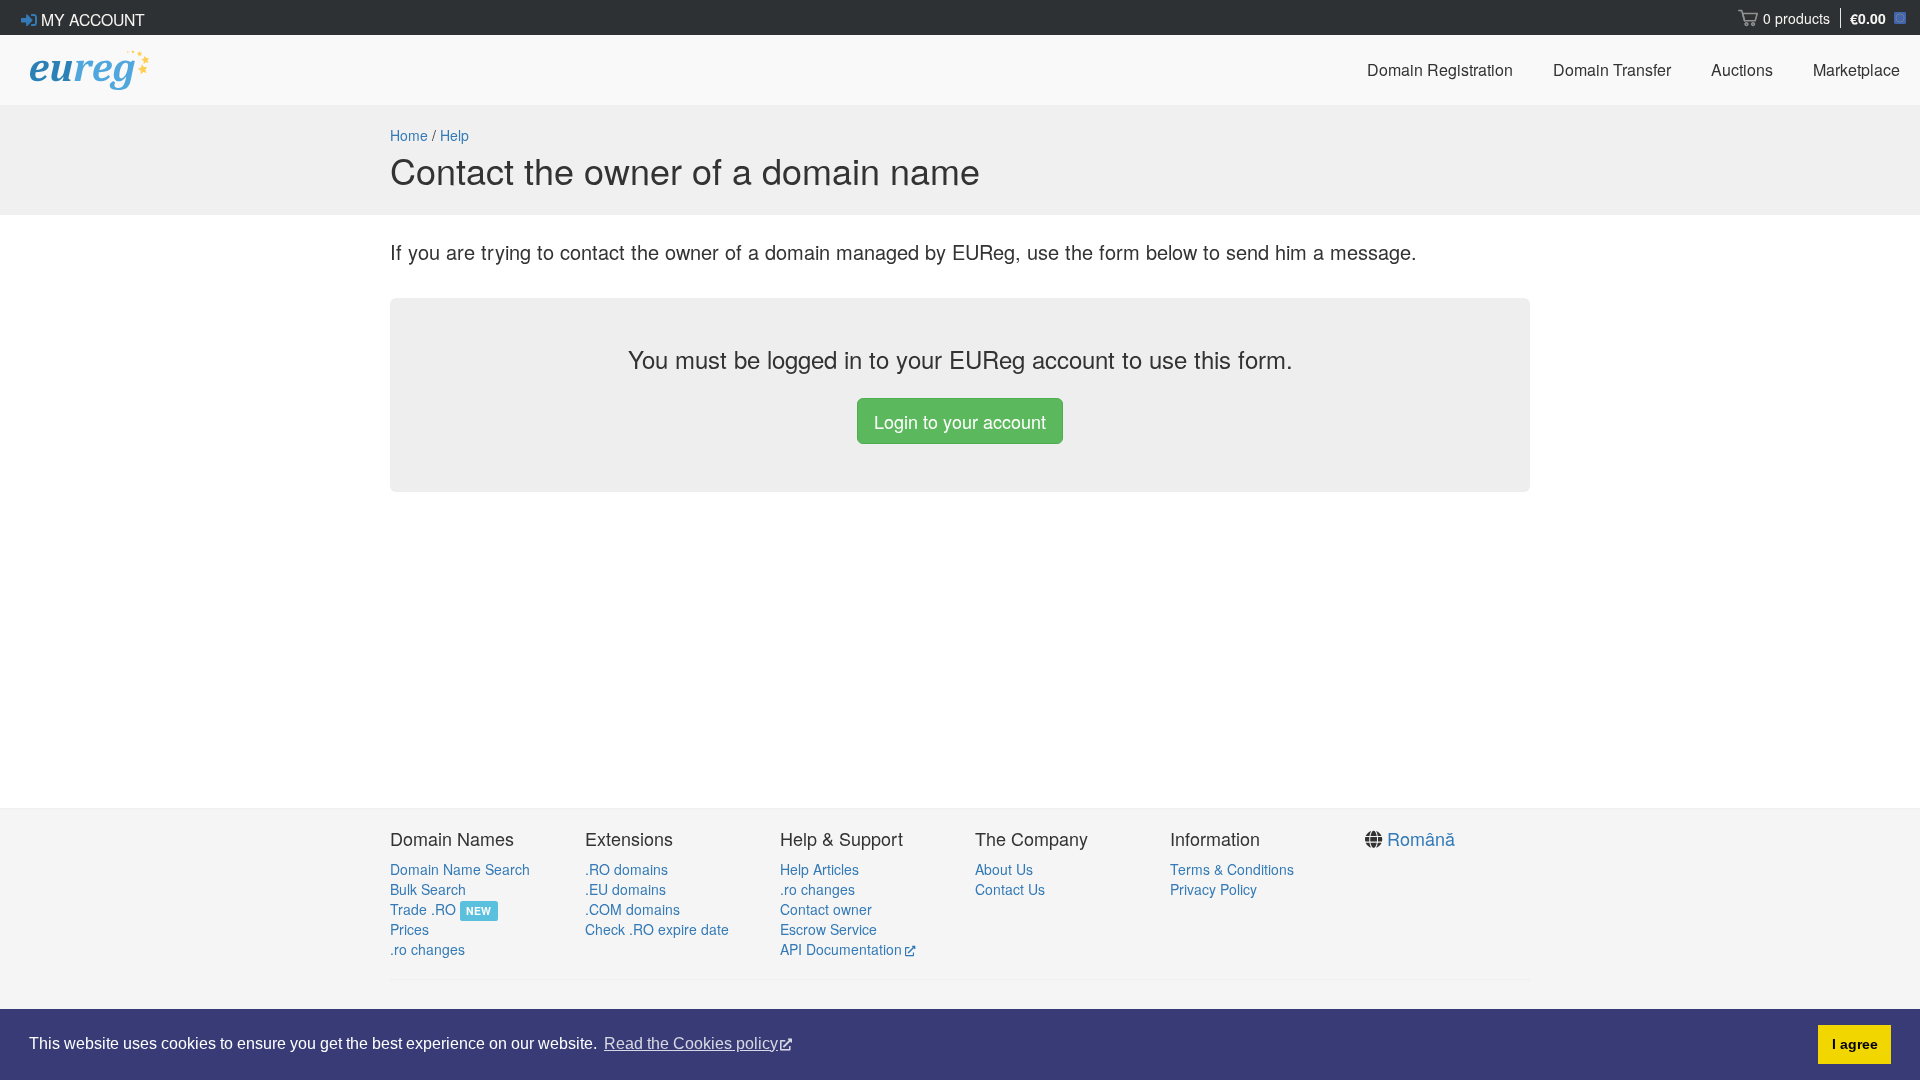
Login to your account (960, 421)
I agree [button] (1855, 1044)
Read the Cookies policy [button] (691, 1043)
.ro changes (427, 949)
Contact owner (826, 909)
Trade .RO (423, 909)
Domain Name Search (460, 869)
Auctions (1742, 69)
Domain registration (1440, 69)
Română (1421, 838)
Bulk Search (428, 889)
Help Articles (819, 869)
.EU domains (625, 889)
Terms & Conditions (1232, 869)
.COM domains (632, 909)
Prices (409, 929)
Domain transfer (1612, 69)
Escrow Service (828, 929)
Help (454, 135)
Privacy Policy (1213, 889)
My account (91, 19)
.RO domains (626, 869)
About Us (1004, 869)
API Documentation (841, 949)
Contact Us (1010, 889)
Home (409, 135)
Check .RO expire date (657, 929)
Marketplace (1856, 69)
